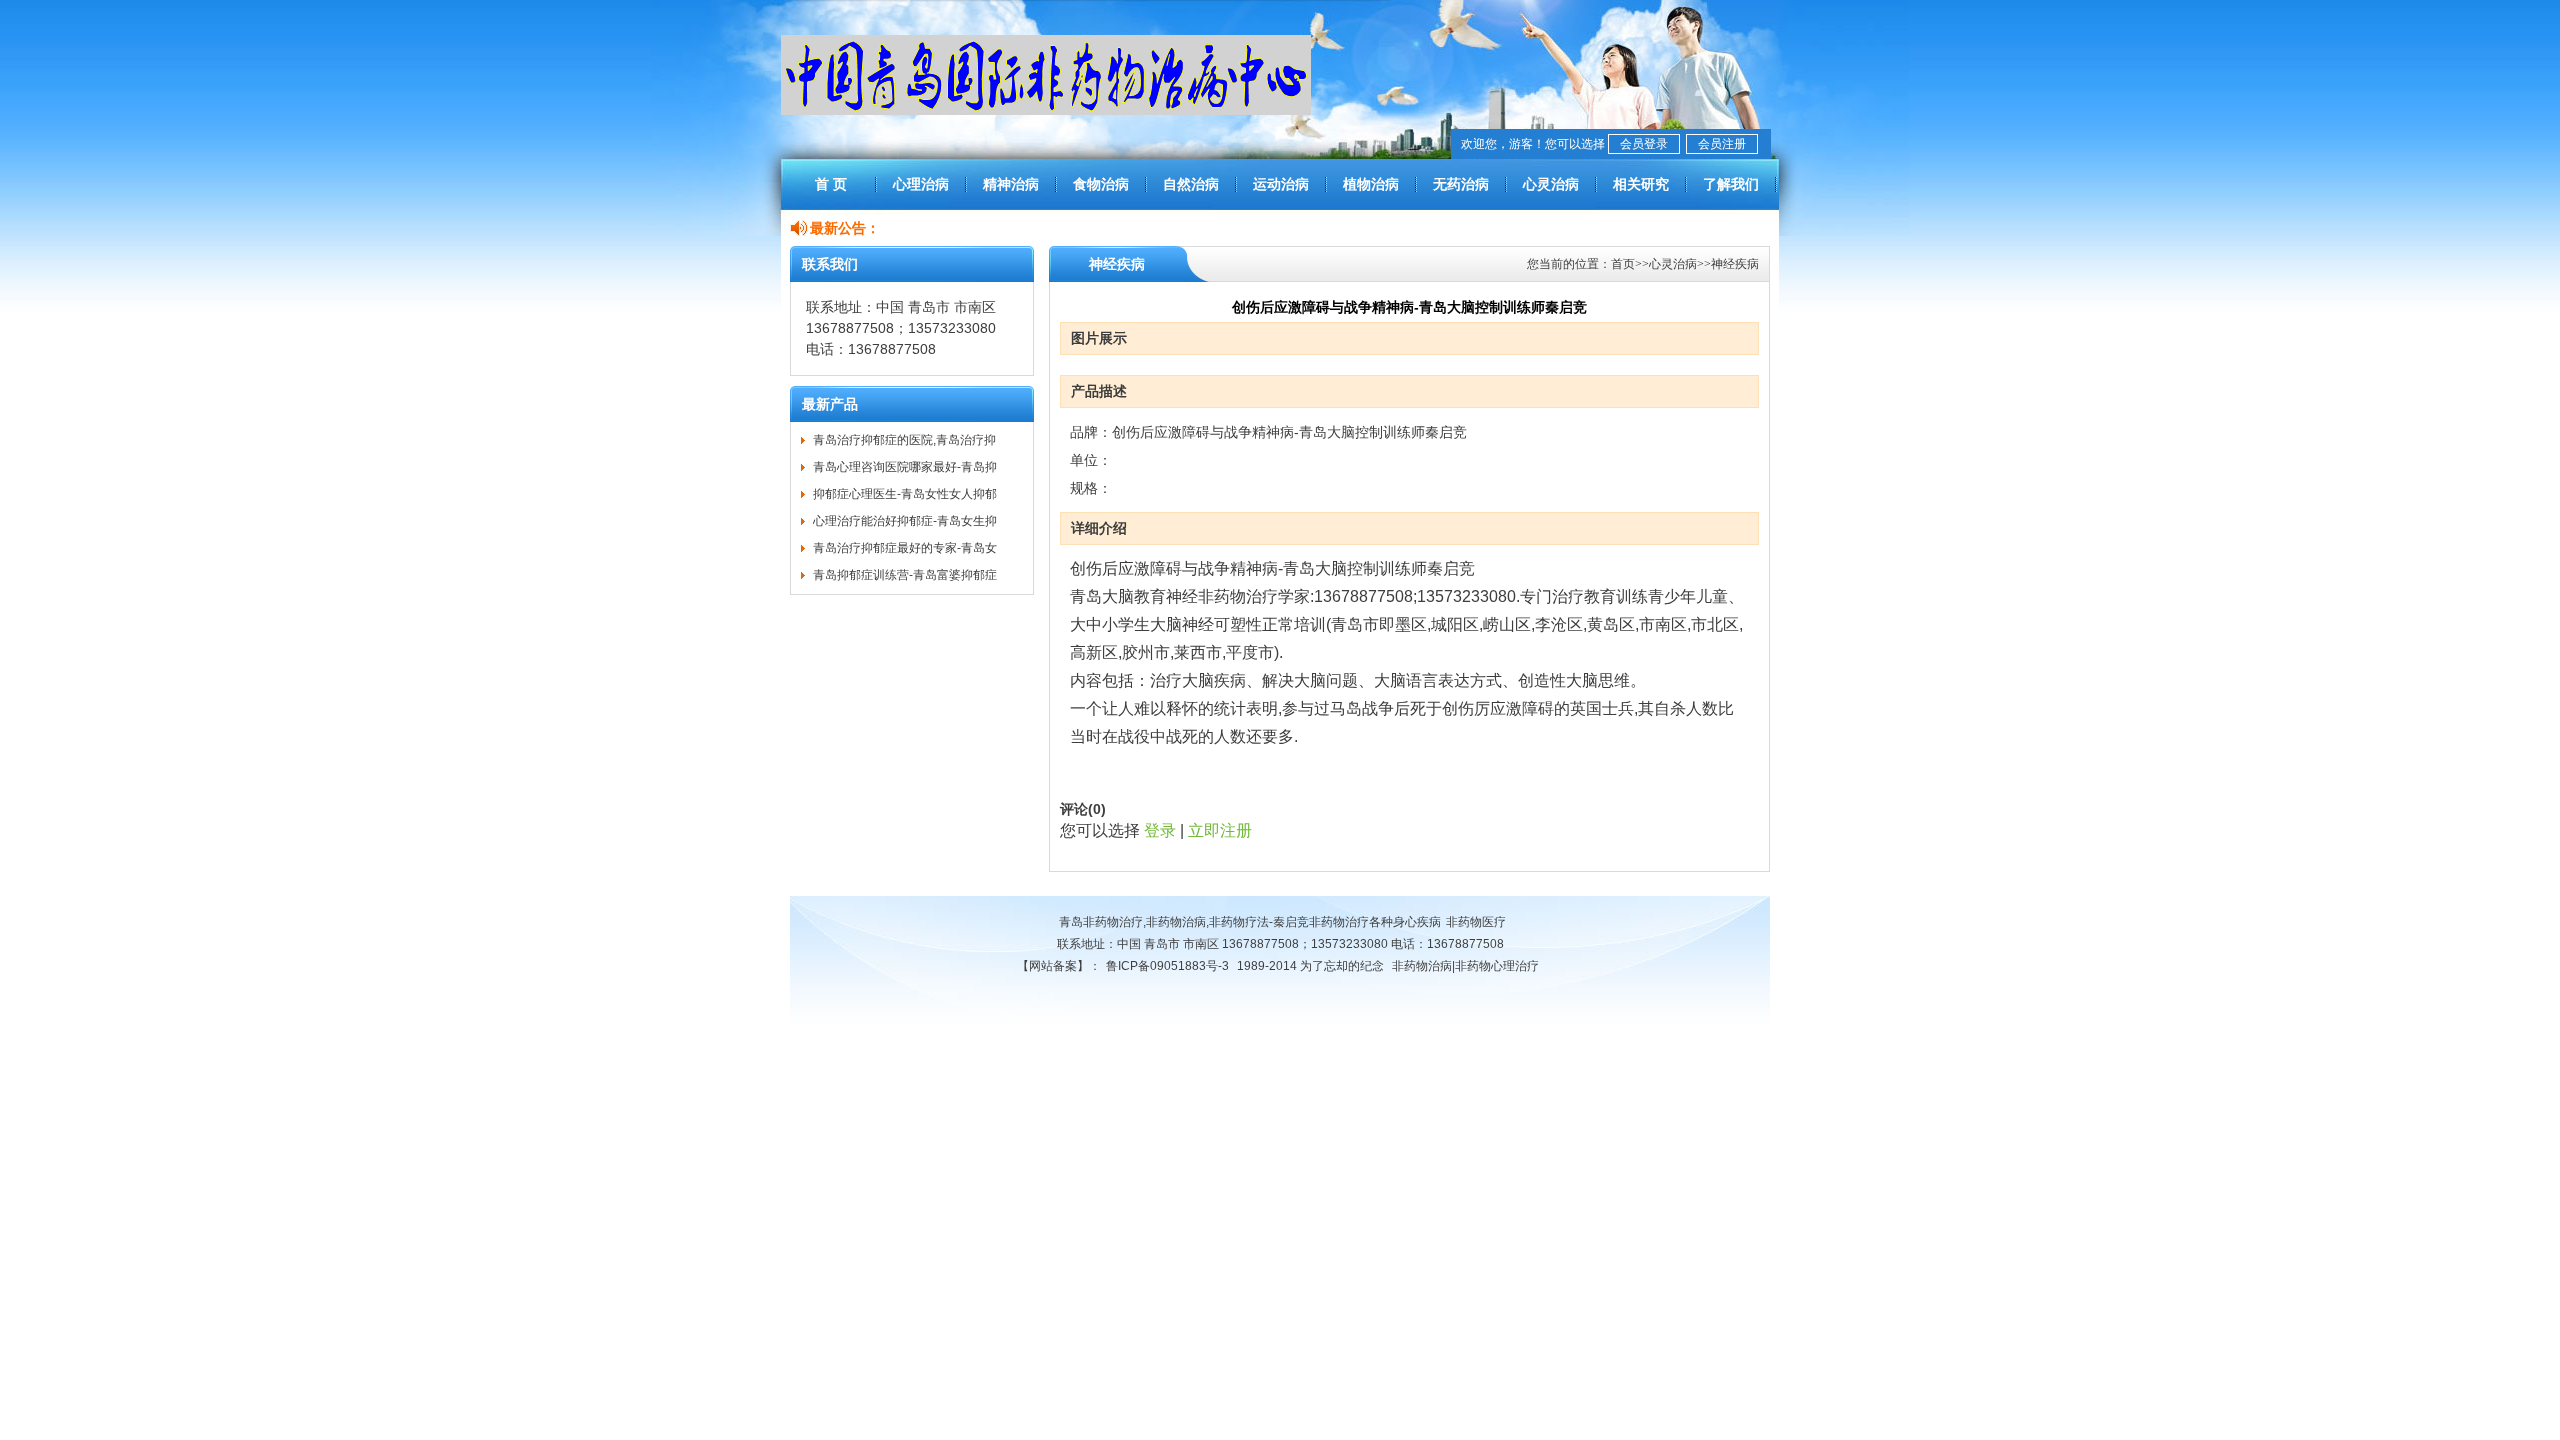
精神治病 (1011, 184)
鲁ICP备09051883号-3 (1167, 966)
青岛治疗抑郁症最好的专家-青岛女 (905, 548)
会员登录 (1644, 144)
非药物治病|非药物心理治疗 (1465, 966)
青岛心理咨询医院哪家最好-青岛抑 (905, 467)
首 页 (831, 184)
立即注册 (1220, 830)
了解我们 (1731, 184)
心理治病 (921, 184)
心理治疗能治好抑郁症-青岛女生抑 (905, 521)
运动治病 (1281, 184)
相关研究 (1641, 184)
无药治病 (1461, 184)
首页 (1623, 264)
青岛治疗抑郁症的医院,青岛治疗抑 (904, 440)
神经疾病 (1735, 264)
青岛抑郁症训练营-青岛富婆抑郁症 (905, 575)
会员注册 (1722, 144)
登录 (1160, 830)
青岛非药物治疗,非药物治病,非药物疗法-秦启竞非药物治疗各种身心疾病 (1250, 922)
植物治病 (1371, 184)
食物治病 (1101, 184)
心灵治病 (1551, 184)
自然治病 (1191, 184)
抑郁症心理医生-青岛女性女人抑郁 (905, 494)
